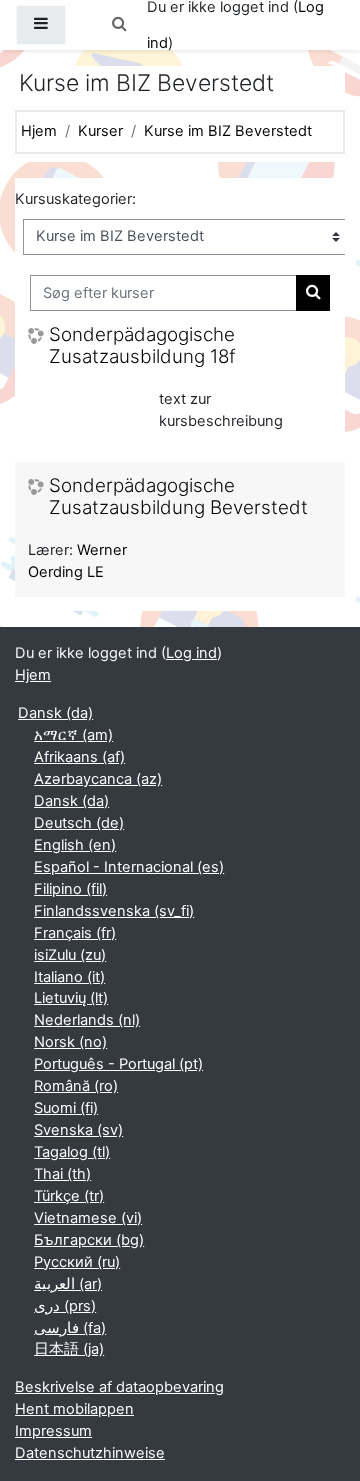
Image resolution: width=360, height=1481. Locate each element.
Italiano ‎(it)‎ (69, 977)
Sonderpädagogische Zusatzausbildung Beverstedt (178, 497)
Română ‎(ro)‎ (76, 1086)
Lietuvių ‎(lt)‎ (71, 998)
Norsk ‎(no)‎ (70, 1042)
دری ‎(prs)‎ (65, 1306)
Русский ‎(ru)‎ (77, 1262)
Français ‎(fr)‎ (75, 933)
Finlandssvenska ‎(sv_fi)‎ (114, 911)
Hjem (39, 131)
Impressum (53, 1431)
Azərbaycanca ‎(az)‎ (98, 779)
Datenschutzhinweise (90, 1453)
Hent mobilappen (74, 1409)
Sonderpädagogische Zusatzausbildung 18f (142, 346)
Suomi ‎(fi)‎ (66, 1108)
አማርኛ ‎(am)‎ (73, 735)
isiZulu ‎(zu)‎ (70, 955)
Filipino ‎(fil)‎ (70, 889)
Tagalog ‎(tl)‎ (72, 1152)
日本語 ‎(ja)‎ (69, 1349)
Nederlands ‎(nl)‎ (87, 1020)
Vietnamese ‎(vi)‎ (88, 1218)
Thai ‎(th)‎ (62, 1174)
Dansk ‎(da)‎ (55, 713)
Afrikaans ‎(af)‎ (79, 757)
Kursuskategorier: (75, 199)
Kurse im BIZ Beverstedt (228, 131)
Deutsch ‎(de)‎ (79, 823)
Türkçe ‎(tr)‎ (69, 1196)
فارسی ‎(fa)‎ (70, 1328)
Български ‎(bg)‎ (89, 1240)
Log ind (191, 653)
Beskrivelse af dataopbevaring (119, 1387)
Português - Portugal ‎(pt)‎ (118, 1064)
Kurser (100, 131)
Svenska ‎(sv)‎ (78, 1130)
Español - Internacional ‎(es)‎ (129, 867)
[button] (119, 25)
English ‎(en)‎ (75, 845)
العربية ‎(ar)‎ (68, 1284)
